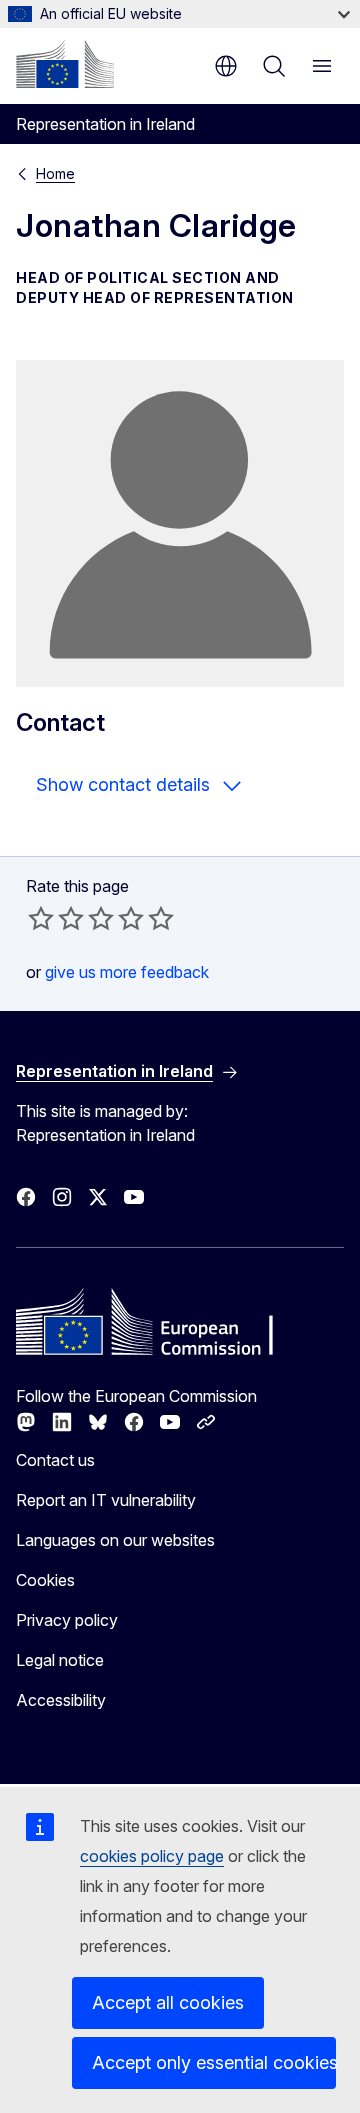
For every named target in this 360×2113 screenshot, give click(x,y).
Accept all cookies (168, 2002)
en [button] (226, 66)
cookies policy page (152, 1856)
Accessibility (61, 1700)
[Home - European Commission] (65, 64)
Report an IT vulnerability (106, 1500)
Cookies (45, 1580)
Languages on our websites (115, 1540)
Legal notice (60, 1660)
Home (55, 173)
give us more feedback (127, 972)
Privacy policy (67, 1620)
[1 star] (41, 918)
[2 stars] (56, 918)
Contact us (55, 1460)
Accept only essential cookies (214, 2062)
